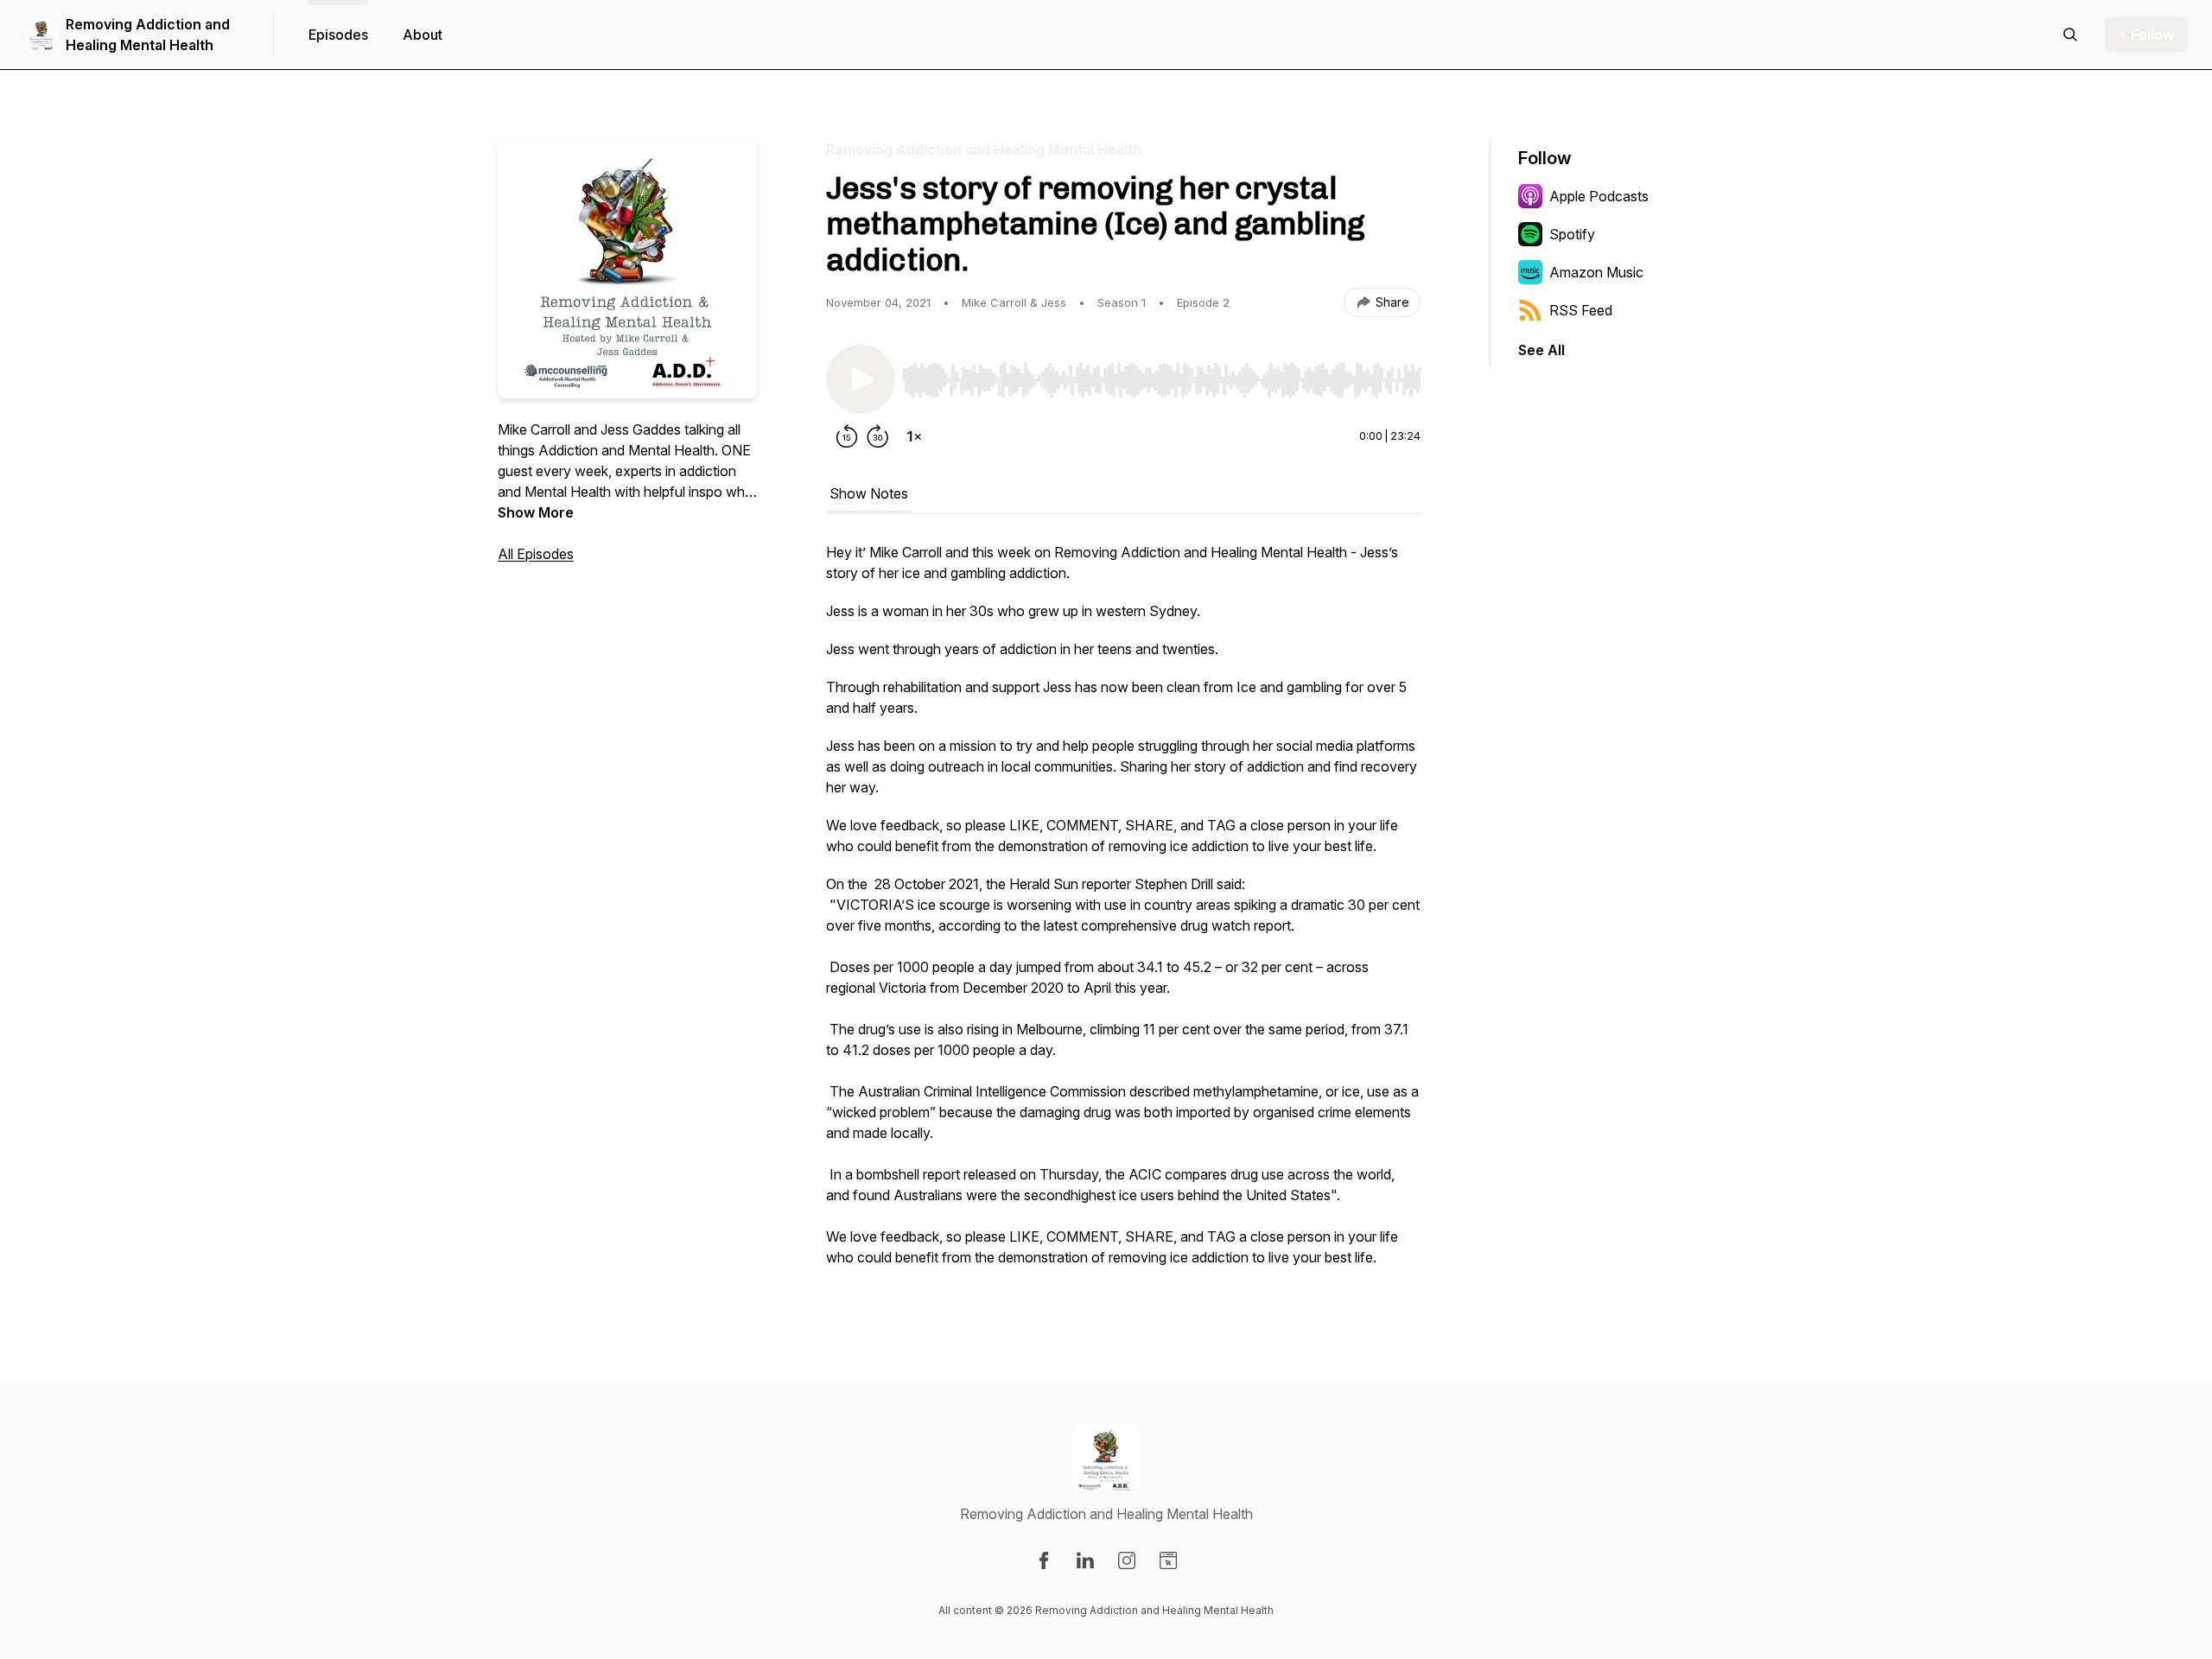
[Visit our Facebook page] (1044, 1560)
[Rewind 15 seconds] (847, 436)
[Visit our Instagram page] (1127, 1560)
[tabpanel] (1123, 913)
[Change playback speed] (914, 436)
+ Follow (2146, 35)
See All (1541, 350)
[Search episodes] (2070, 35)
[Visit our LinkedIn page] (1085, 1560)
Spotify (1572, 234)
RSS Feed (1581, 310)
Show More (536, 512)
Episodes (338, 35)
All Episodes (536, 554)
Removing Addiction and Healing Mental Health (148, 35)
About (423, 35)
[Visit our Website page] (1168, 1560)
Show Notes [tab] (869, 493)
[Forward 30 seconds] (878, 436)
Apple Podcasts (1599, 196)
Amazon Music (1596, 272)
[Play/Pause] (861, 379)
